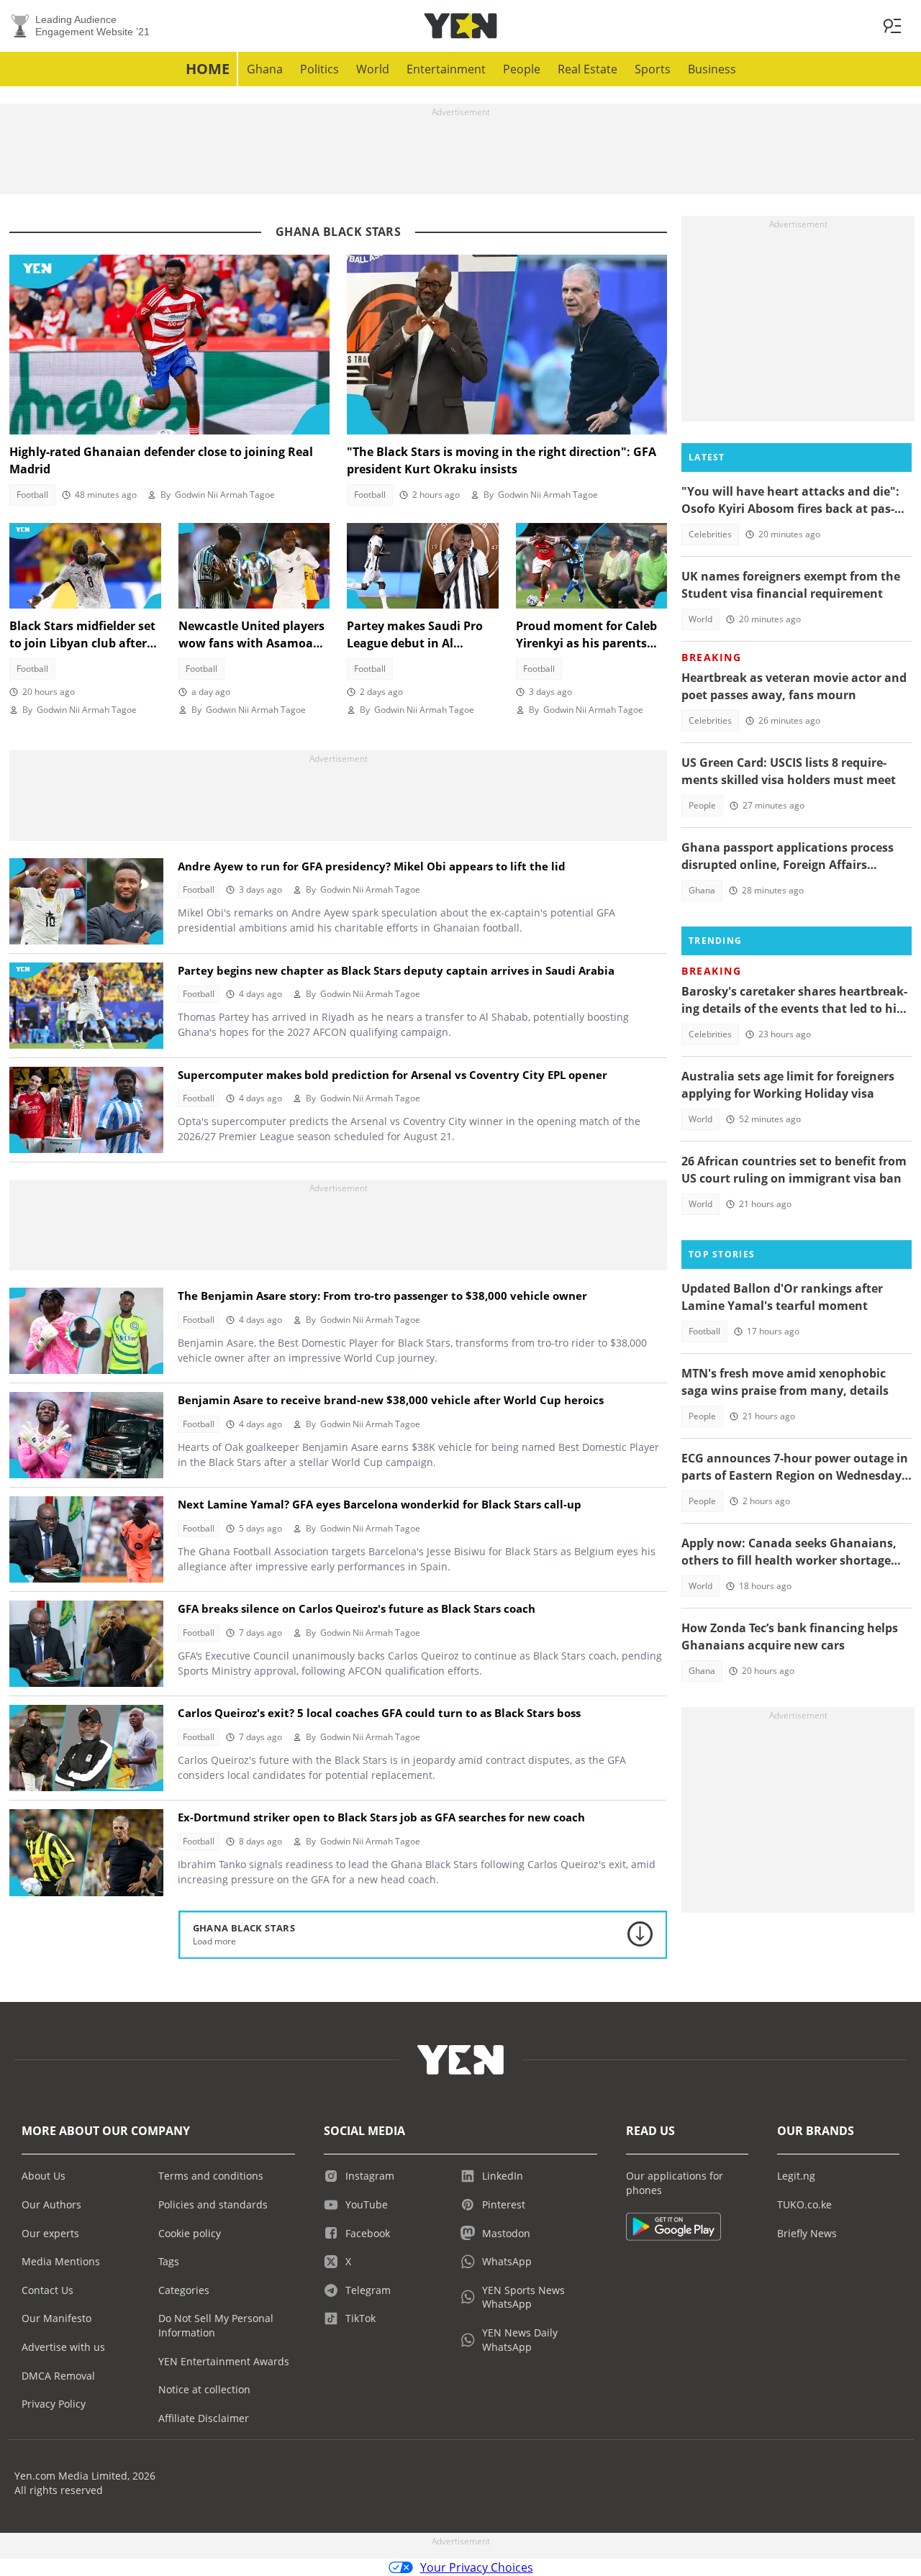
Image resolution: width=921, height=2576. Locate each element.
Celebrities (710, 534)
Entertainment (446, 69)
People (522, 69)
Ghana (265, 69)
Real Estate (587, 69)
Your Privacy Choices (477, 2567)
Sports (653, 69)
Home (208, 69)
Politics (319, 69)
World (373, 69)
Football (32, 495)
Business (712, 69)
